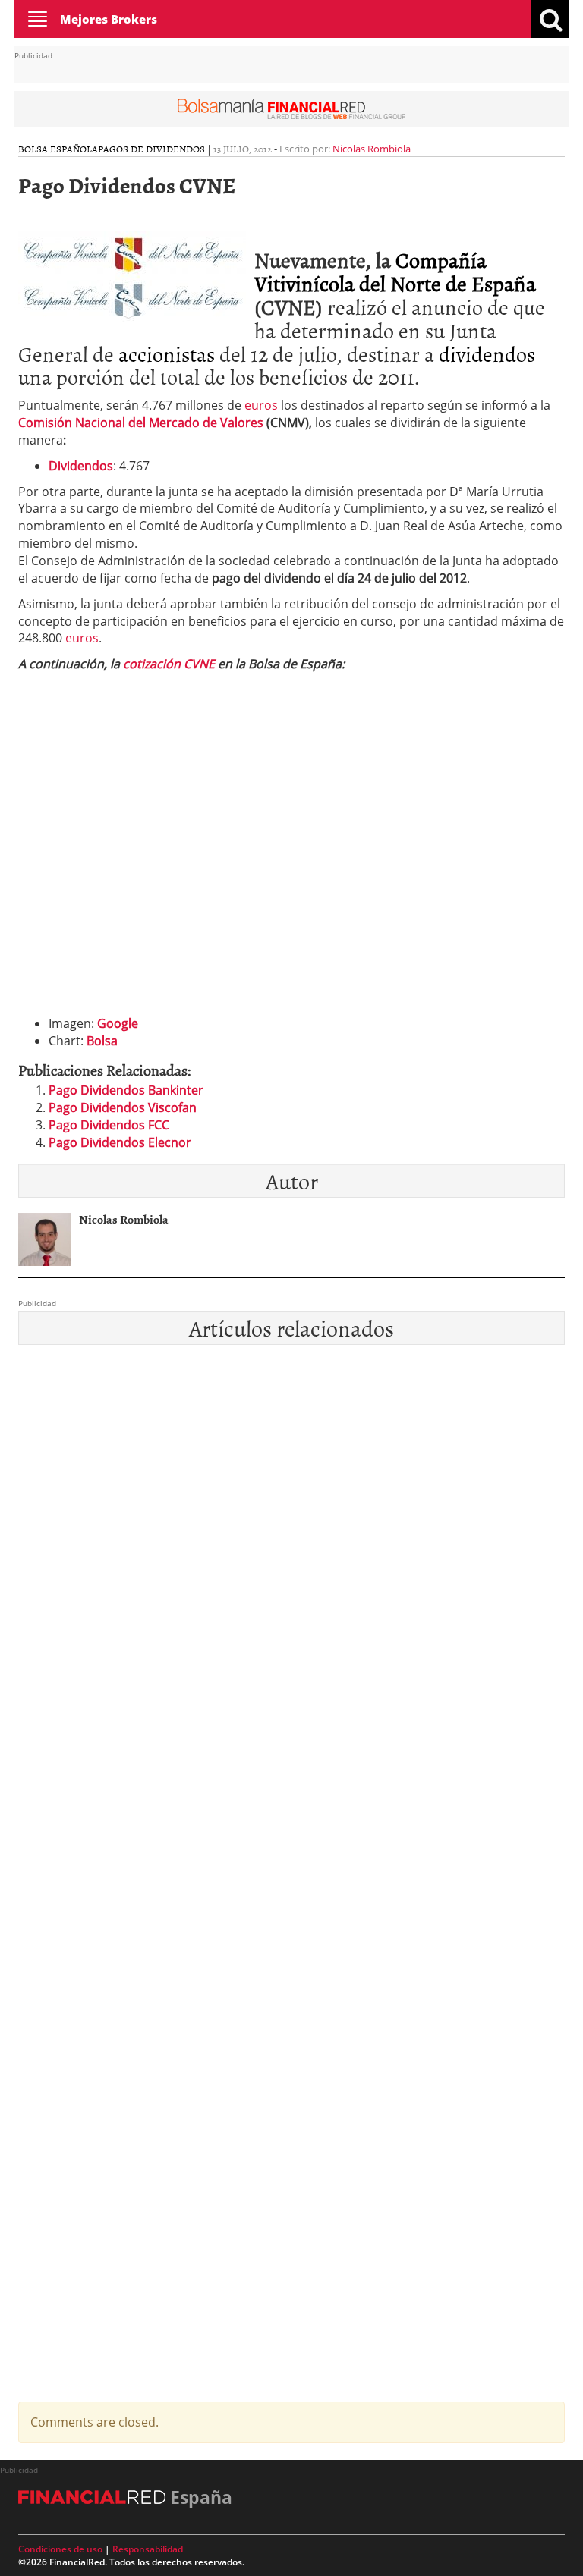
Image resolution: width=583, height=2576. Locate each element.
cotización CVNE (169, 664)
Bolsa (102, 1041)
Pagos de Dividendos (151, 149)
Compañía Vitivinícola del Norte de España (395, 271)
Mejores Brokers (109, 19)
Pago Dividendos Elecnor (120, 1142)
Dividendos (81, 466)
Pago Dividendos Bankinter (126, 1090)
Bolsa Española (58, 149)
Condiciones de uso (60, 2549)
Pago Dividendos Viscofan (123, 1107)
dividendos (487, 353)
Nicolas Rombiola (372, 149)
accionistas (167, 353)
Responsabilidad (148, 2549)
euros (261, 405)
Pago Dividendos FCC (109, 1125)
